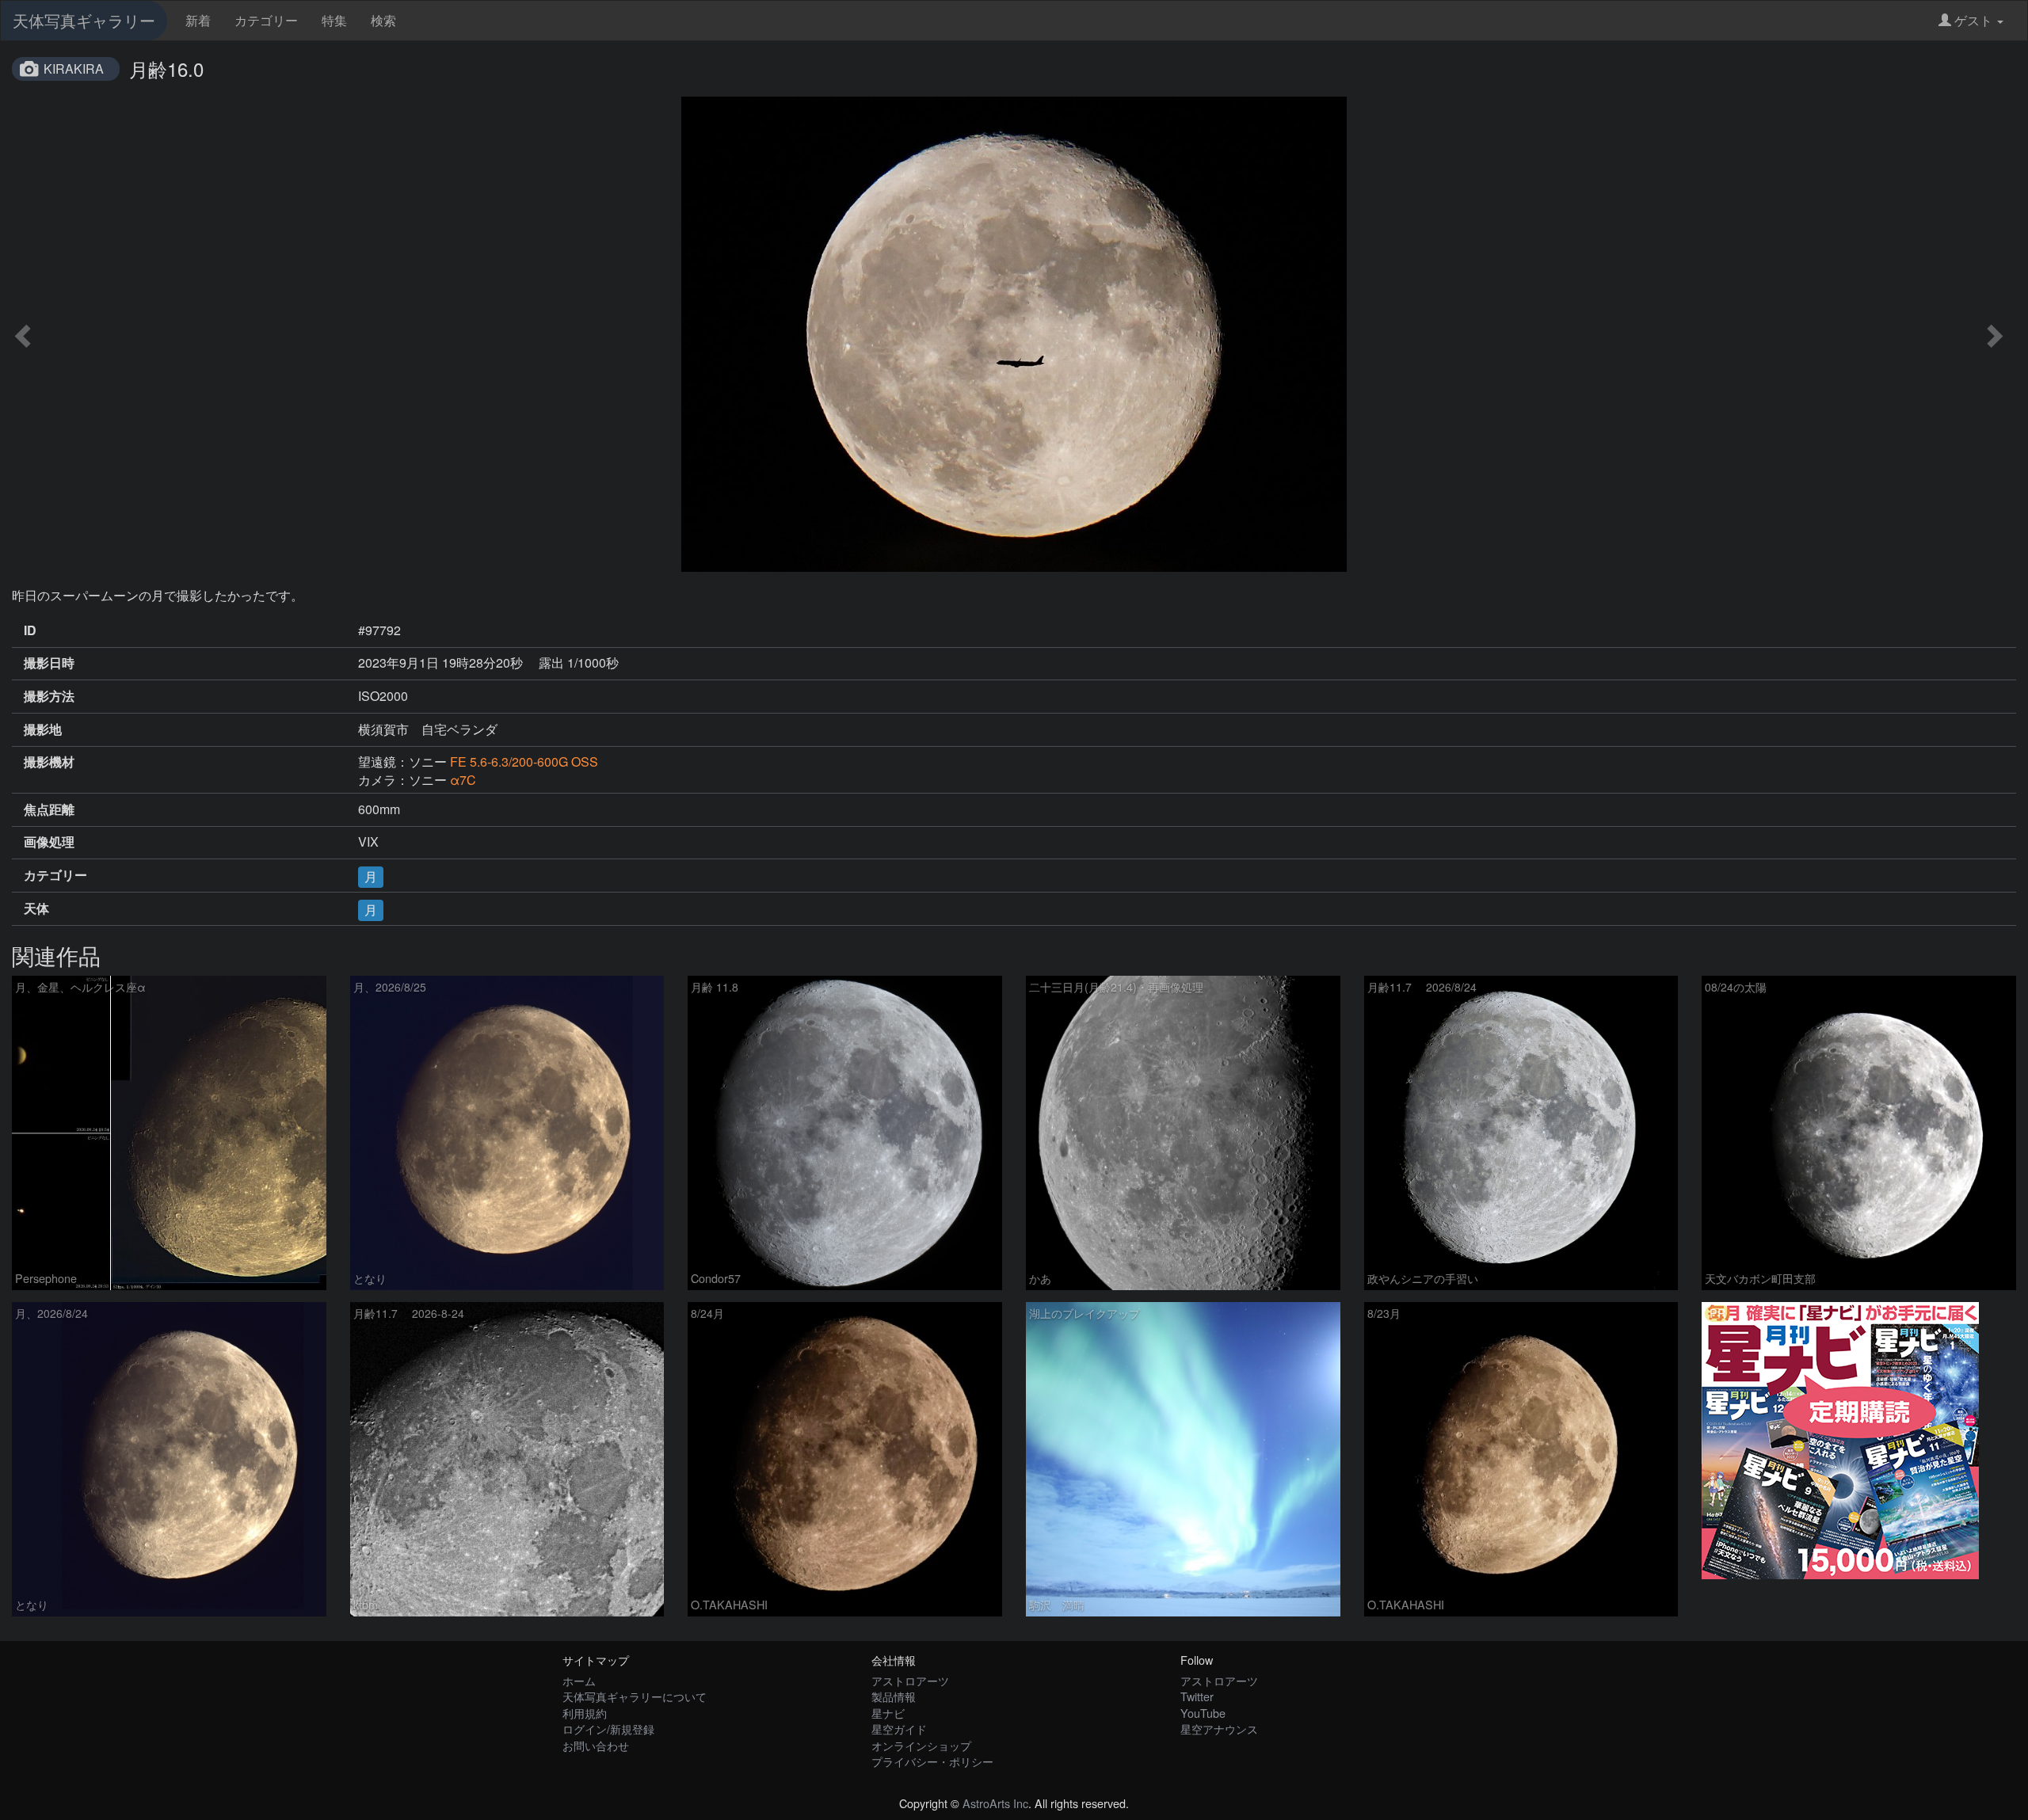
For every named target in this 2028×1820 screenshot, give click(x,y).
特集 (334, 20)
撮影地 (43, 729)
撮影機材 (49, 762)
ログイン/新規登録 (608, 1729)
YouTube (1203, 1713)
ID (30, 630)
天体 (36, 908)
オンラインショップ (921, 1745)
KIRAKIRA (74, 69)
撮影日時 (49, 663)
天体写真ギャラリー (84, 20)
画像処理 (49, 842)
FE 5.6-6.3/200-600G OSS (524, 762)
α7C (463, 780)
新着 (198, 20)
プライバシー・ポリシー (932, 1761)
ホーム (579, 1680)
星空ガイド (899, 1729)
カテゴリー (266, 20)
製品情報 (894, 1696)
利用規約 (585, 1713)
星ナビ (888, 1713)
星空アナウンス (1219, 1729)
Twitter (1197, 1696)
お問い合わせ (596, 1745)
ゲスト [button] (1973, 20)
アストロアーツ (910, 1680)
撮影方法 (49, 696)
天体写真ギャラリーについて (635, 1696)
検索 (383, 20)
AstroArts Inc (995, 1803)
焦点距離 (49, 809)
